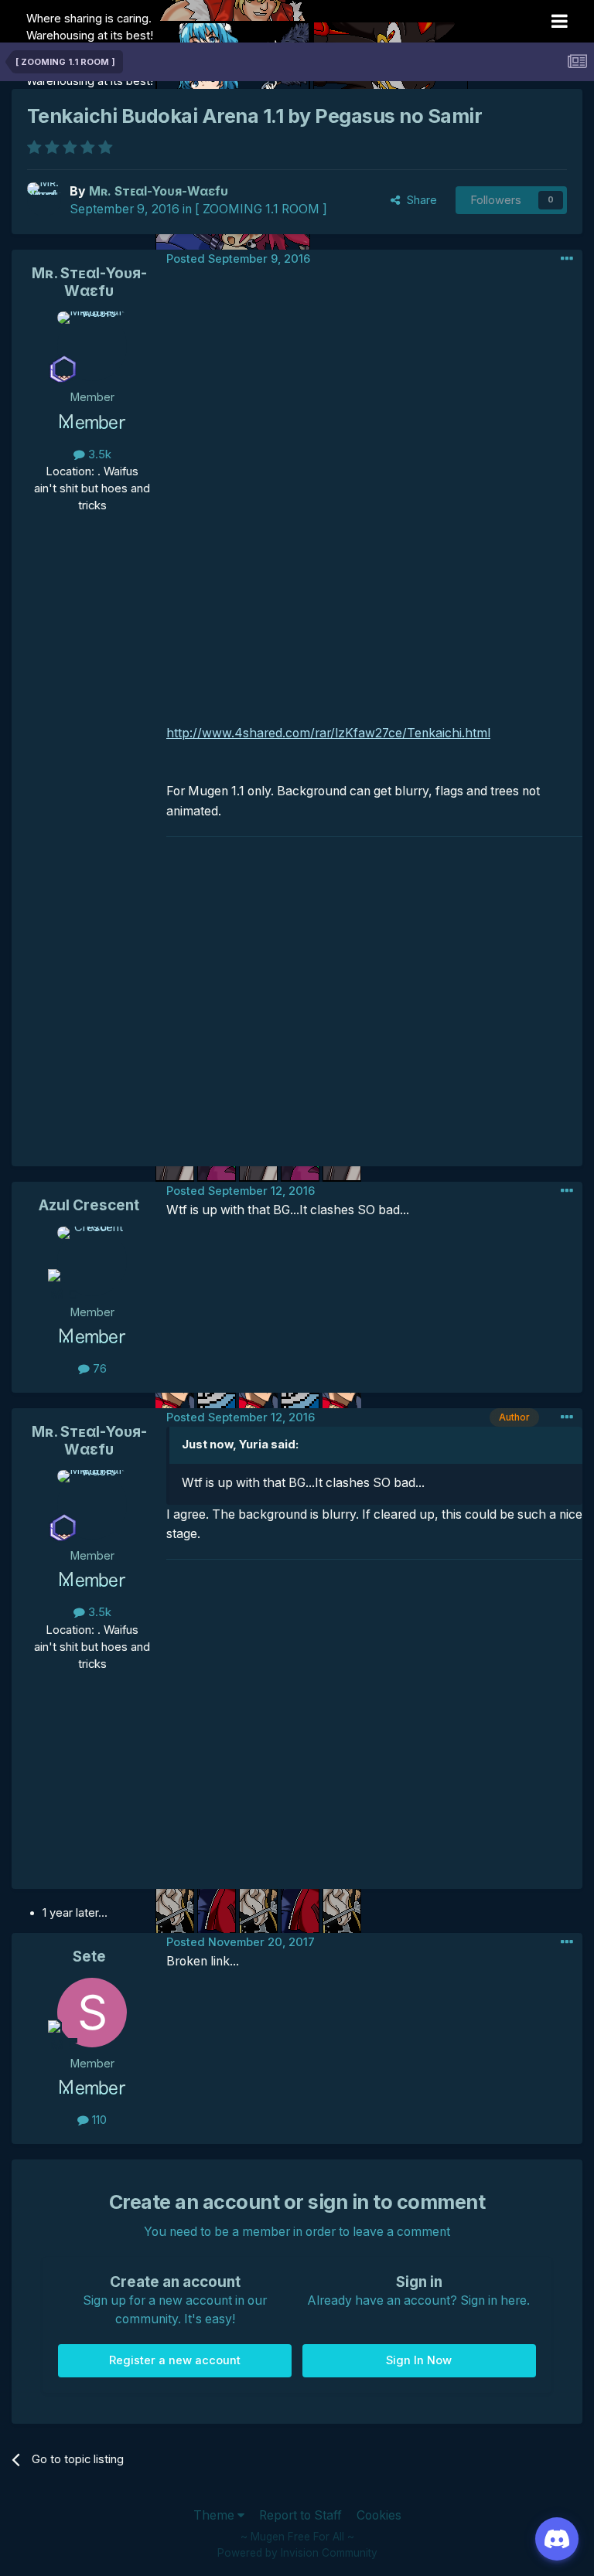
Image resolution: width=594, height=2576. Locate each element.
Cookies (379, 2515)
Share (419, 200)
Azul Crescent (89, 1205)
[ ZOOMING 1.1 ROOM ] (261, 209)
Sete (89, 1957)
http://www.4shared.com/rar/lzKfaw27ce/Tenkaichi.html (328, 733)
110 (98, 2120)
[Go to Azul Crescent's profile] (92, 1261)
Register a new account (175, 2360)
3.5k (98, 454)
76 (98, 1369)
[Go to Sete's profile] (92, 2013)
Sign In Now (419, 2360)
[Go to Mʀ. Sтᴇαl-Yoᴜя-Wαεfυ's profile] (44, 199)
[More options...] (567, 259)
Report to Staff (300, 2515)
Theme (215, 2515)
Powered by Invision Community (297, 2553)
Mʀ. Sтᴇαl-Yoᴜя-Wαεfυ (89, 282)
